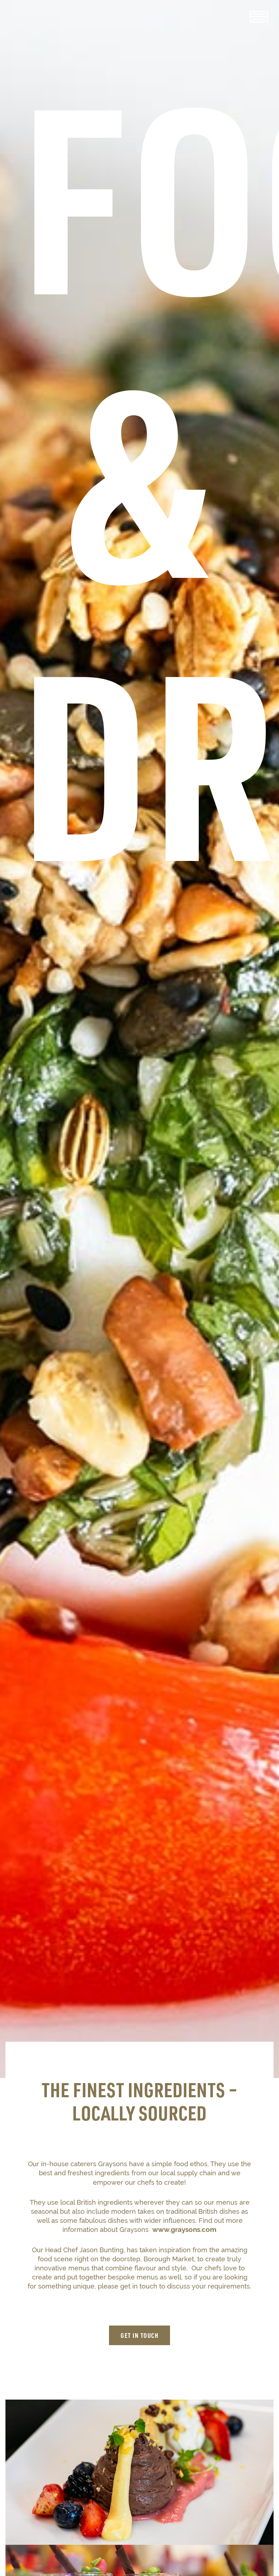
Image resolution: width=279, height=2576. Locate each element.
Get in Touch (139, 2335)
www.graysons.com (184, 2229)
